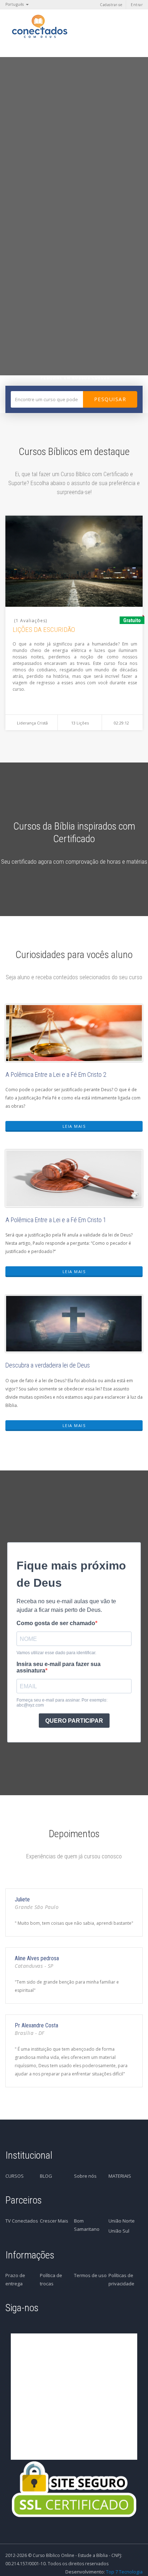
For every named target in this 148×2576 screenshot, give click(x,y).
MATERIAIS (120, 2176)
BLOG (46, 2176)
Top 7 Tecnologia (124, 2572)
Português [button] (15, 4)
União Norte (122, 2221)
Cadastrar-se (111, 5)
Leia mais (74, 1126)
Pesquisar (110, 399)
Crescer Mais (54, 2221)
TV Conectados (22, 2221)
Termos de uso (90, 2275)
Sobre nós (85, 2176)
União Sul (119, 2231)
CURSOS (15, 2176)
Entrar (137, 5)
